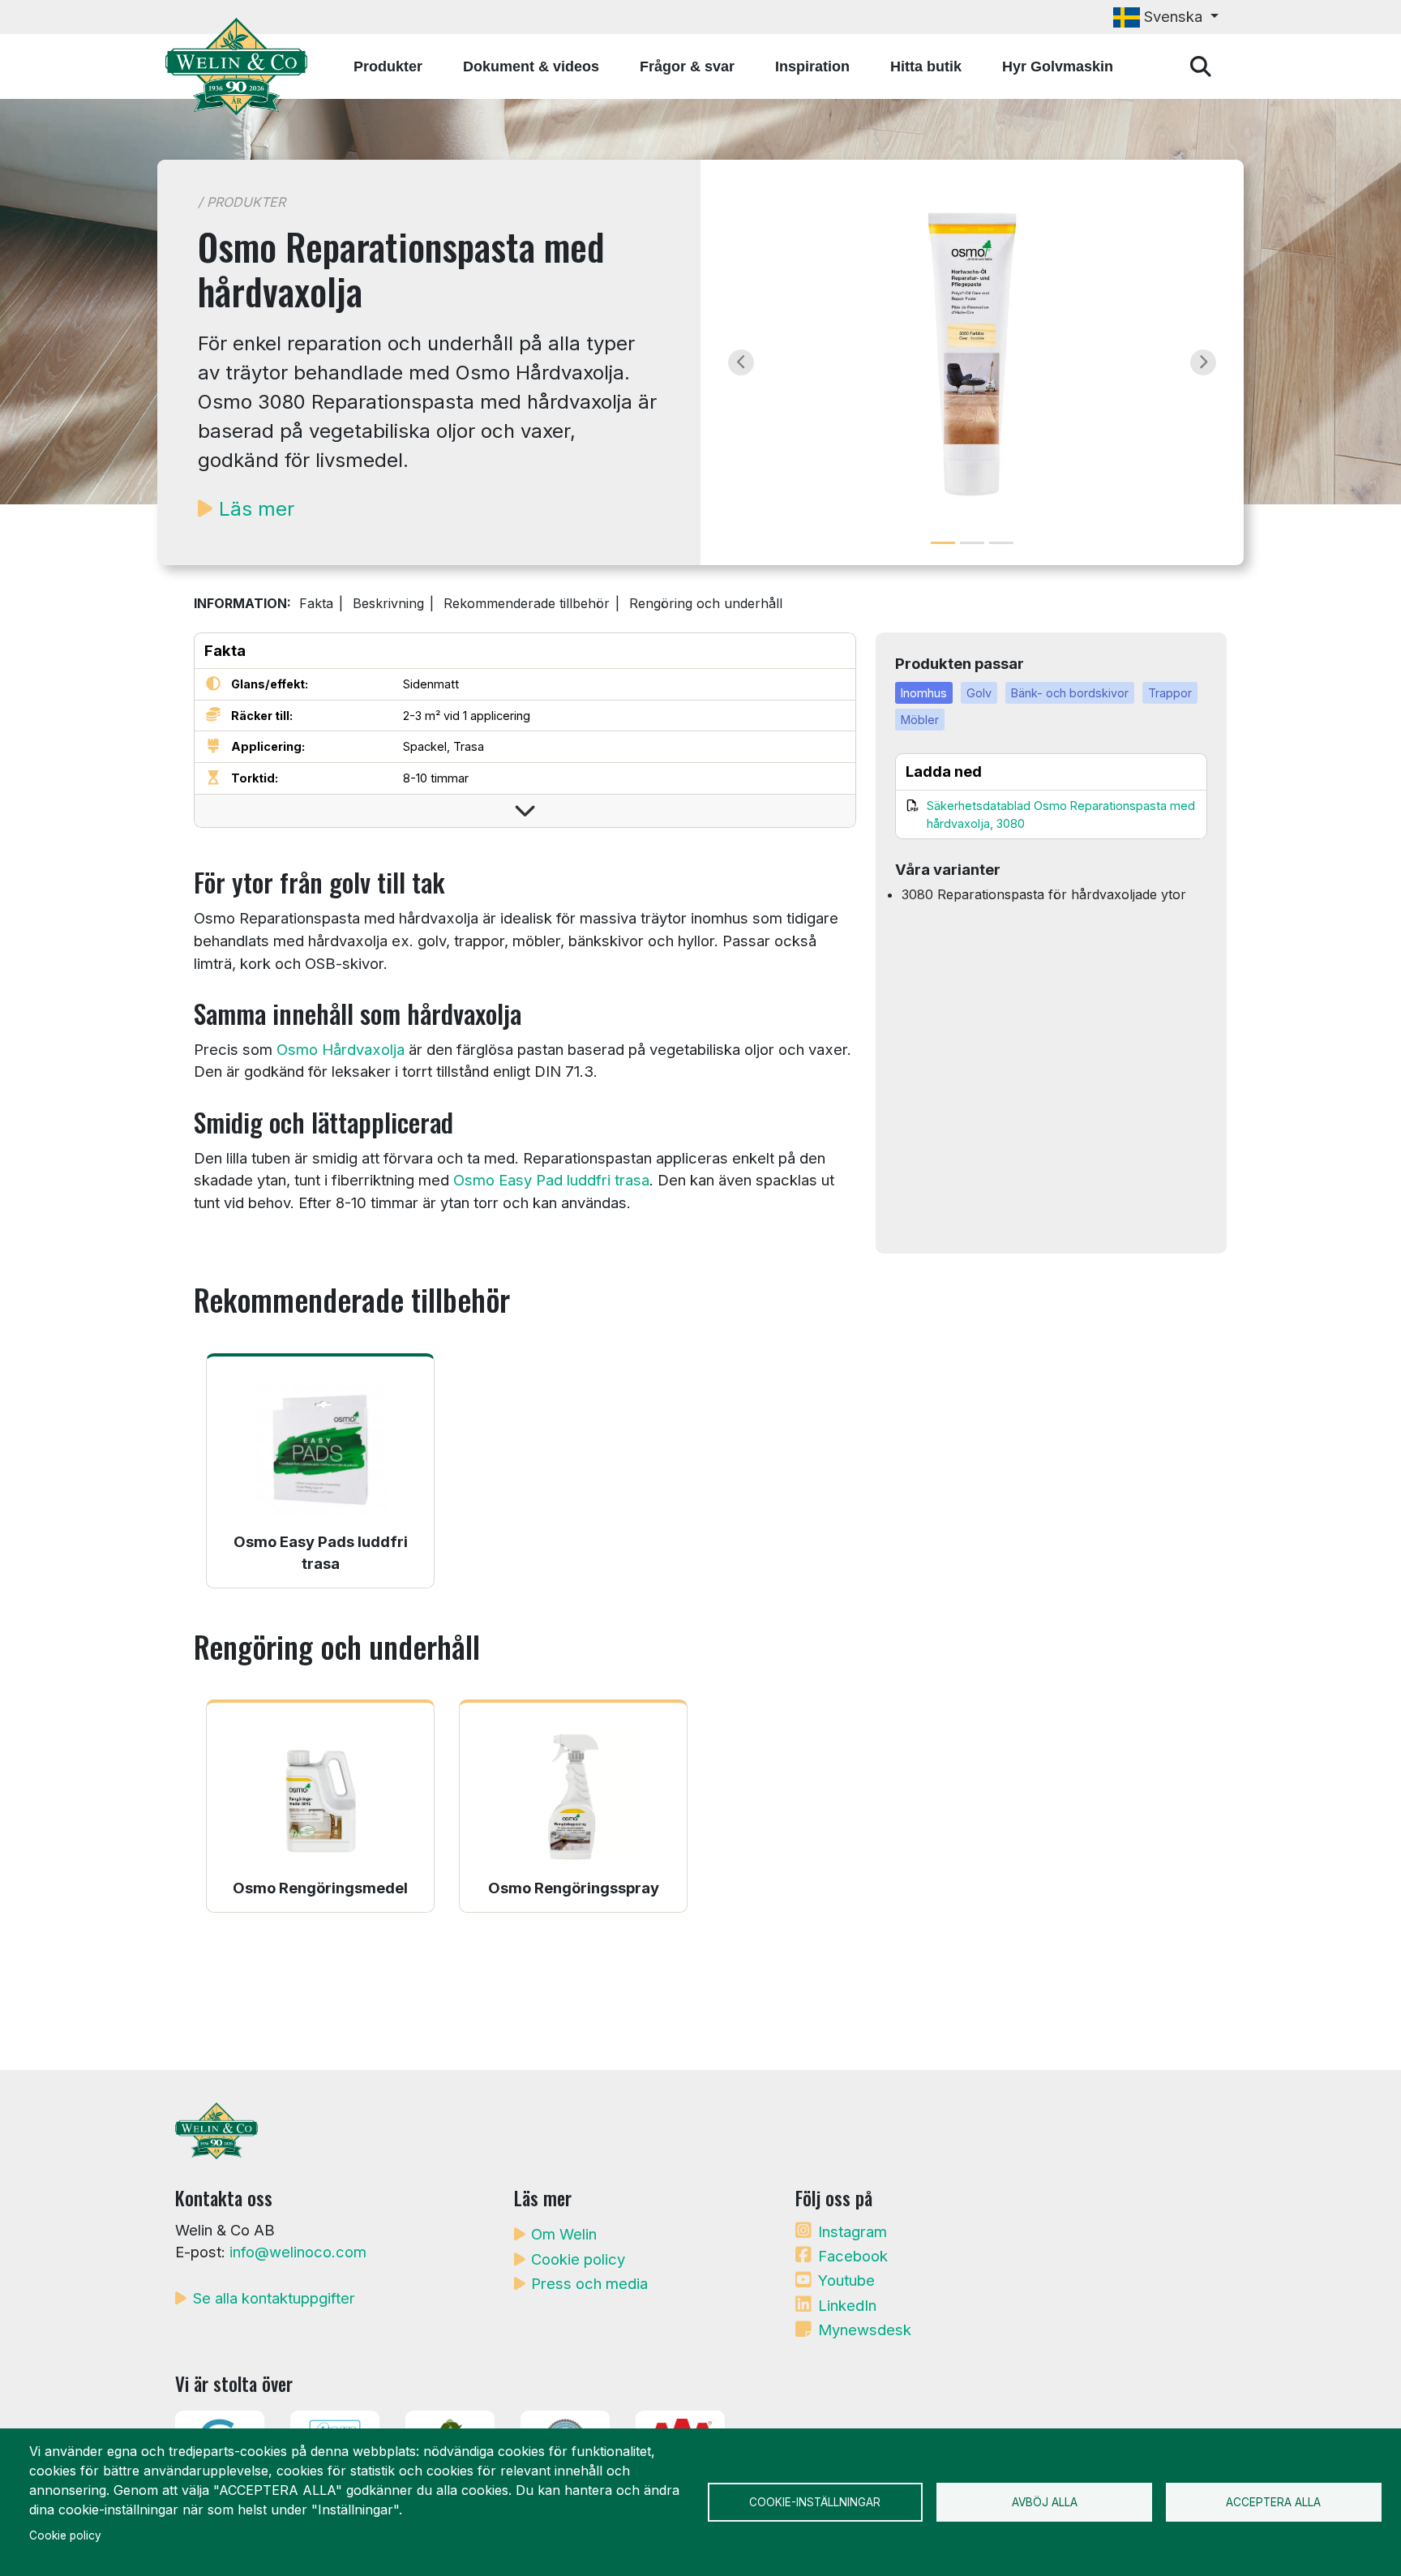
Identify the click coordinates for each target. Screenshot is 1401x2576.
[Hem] (243, 66)
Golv (979, 693)
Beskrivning (388, 603)
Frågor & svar (687, 66)
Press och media (589, 2283)
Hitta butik (926, 66)
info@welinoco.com (298, 2252)
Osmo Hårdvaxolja (341, 1049)
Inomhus (924, 693)
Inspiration (812, 66)
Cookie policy (578, 2259)
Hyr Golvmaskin (1058, 66)
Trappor (1170, 693)
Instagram (853, 2231)
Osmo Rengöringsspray (574, 1888)
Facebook (853, 2256)
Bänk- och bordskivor (1070, 693)
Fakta (316, 603)
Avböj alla (1045, 2502)
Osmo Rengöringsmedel (320, 1888)
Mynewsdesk (865, 2330)
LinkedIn (847, 2305)
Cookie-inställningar (815, 2502)
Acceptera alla (1273, 2502)
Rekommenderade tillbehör (527, 603)
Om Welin (564, 2234)
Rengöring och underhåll (706, 603)
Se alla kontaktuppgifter (274, 2298)
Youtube (846, 2280)
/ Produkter (242, 202)
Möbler (920, 720)
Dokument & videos (531, 66)
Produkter (388, 66)
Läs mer (257, 509)
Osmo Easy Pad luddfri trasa (551, 1180)
